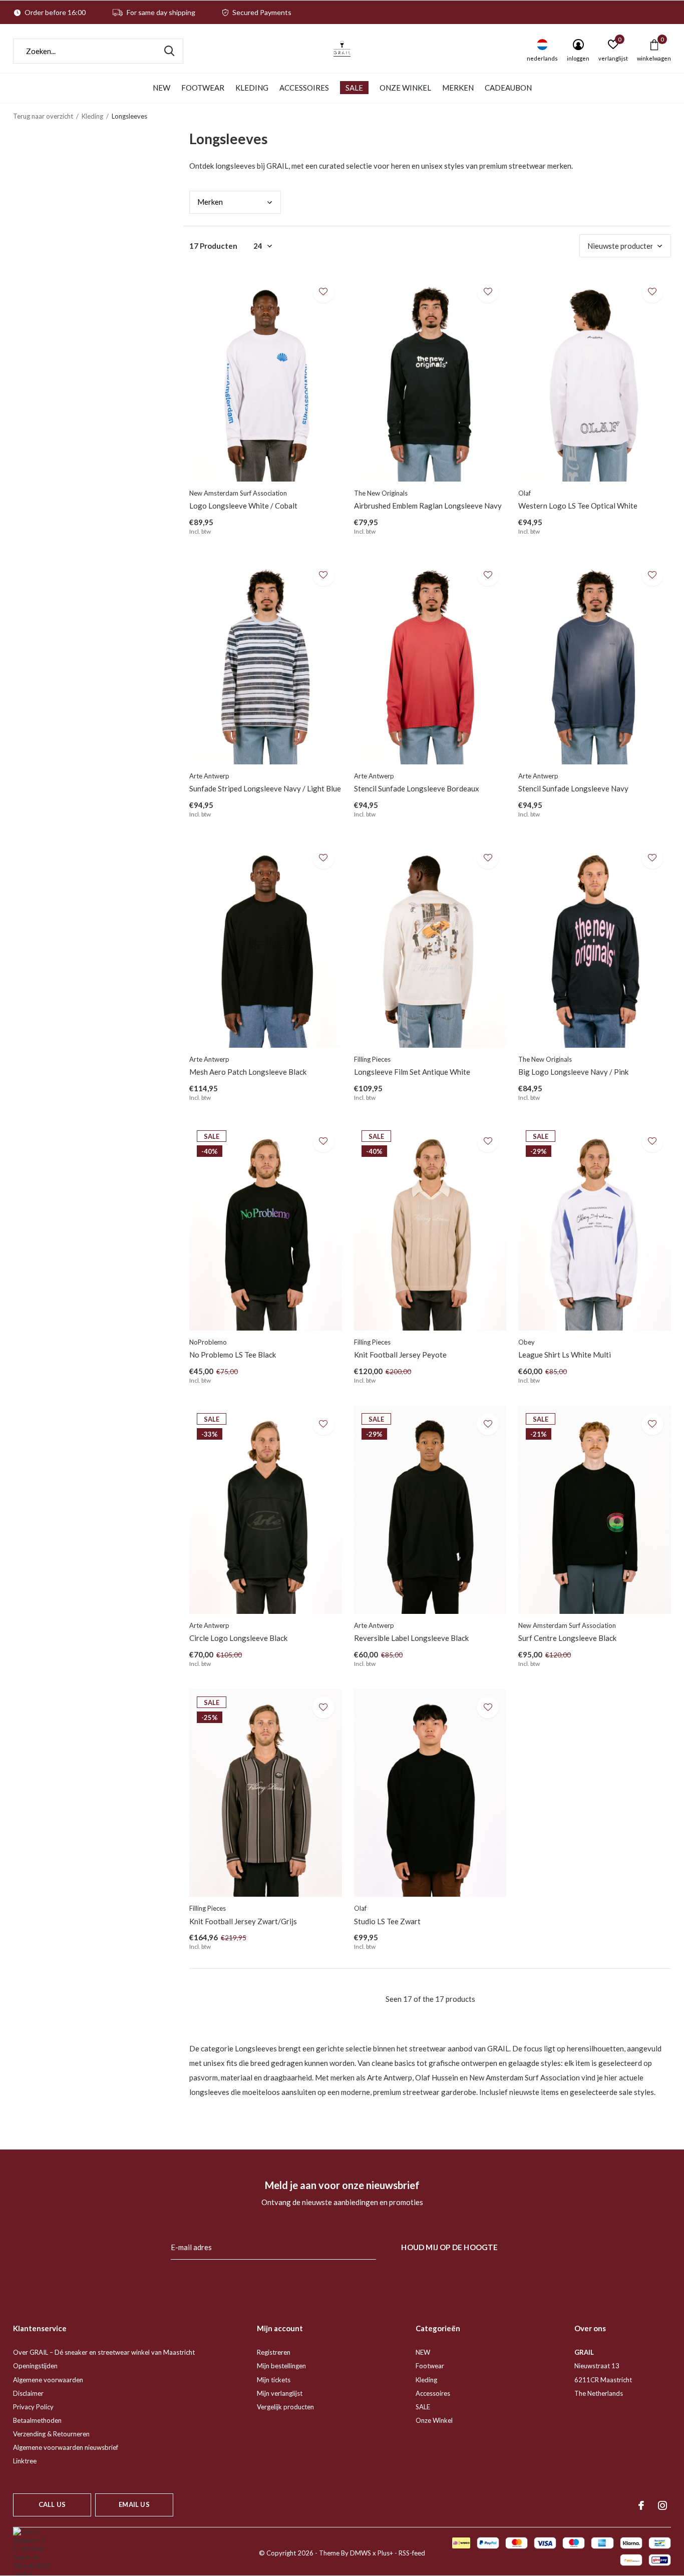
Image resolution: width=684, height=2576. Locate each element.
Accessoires (304, 88)
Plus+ (385, 2553)
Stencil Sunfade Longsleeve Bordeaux (417, 788)
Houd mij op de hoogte (449, 2247)
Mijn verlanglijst (280, 2393)
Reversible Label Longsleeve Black (411, 1638)
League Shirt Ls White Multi (565, 1355)
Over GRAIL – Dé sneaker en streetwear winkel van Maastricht (104, 2352)
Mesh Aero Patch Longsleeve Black (248, 1072)
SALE (354, 88)
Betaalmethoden (37, 2420)
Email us (134, 2504)
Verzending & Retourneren (51, 2434)
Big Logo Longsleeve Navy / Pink (573, 1072)
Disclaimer (28, 2393)
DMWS (361, 2553)
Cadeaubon (508, 88)
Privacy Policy (33, 2407)
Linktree (25, 2461)
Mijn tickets (274, 2380)
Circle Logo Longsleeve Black (238, 1638)
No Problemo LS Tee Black (233, 1355)
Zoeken (169, 51)
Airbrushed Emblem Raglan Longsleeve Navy (428, 506)
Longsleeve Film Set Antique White (412, 1072)
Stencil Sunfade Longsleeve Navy (573, 788)
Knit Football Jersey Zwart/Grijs (243, 1921)
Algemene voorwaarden (48, 2380)
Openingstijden (35, 2366)
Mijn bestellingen (281, 2366)
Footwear (203, 88)
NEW (161, 88)
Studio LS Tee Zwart (387, 1921)
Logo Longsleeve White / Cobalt (243, 506)
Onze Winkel (405, 88)
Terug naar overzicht (43, 116)
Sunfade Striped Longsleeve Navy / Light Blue (265, 788)
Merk (210, 202)
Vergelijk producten (285, 2407)
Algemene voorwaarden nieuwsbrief (66, 2447)
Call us (52, 2504)
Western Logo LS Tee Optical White (578, 506)
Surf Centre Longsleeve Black (567, 1638)
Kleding (252, 88)
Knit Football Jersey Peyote (400, 1355)
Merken (458, 88)
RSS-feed (412, 2553)
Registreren (274, 2352)
